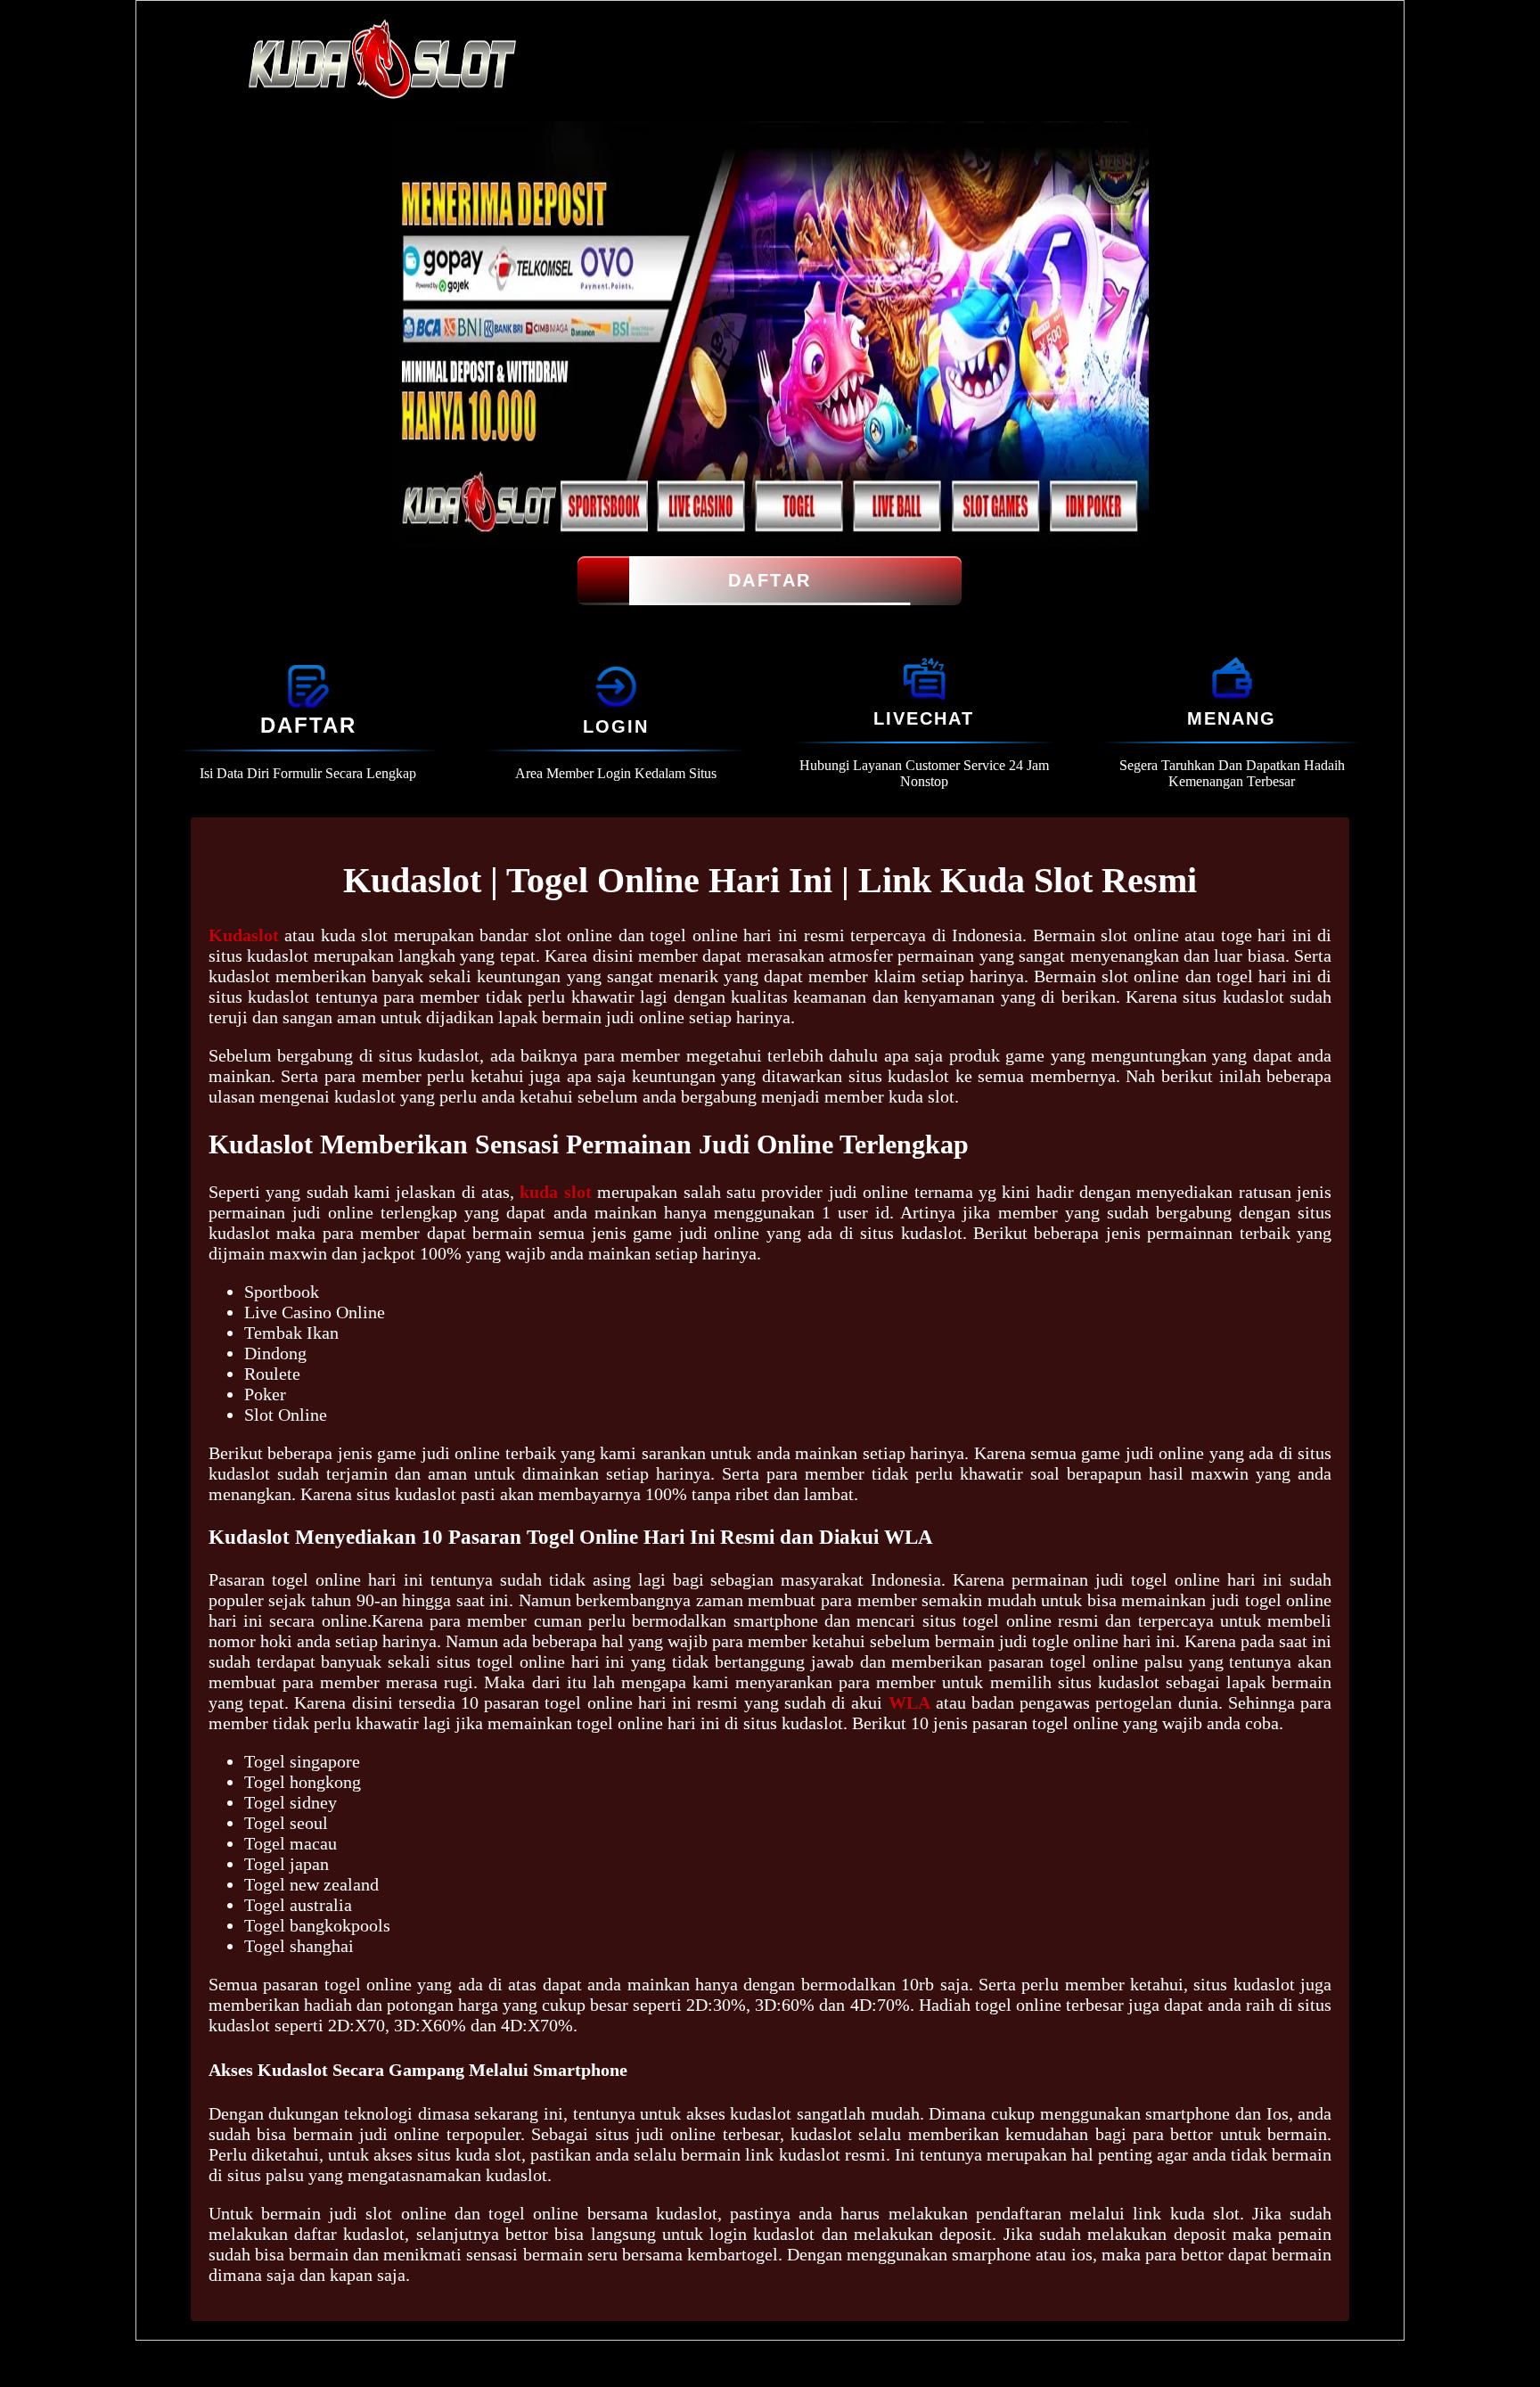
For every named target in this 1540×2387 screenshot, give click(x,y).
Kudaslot (244, 935)
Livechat (924, 718)
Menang (1232, 718)
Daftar (770, 580)
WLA (909, 1702)
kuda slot (555, 1192)
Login (616, 726)
